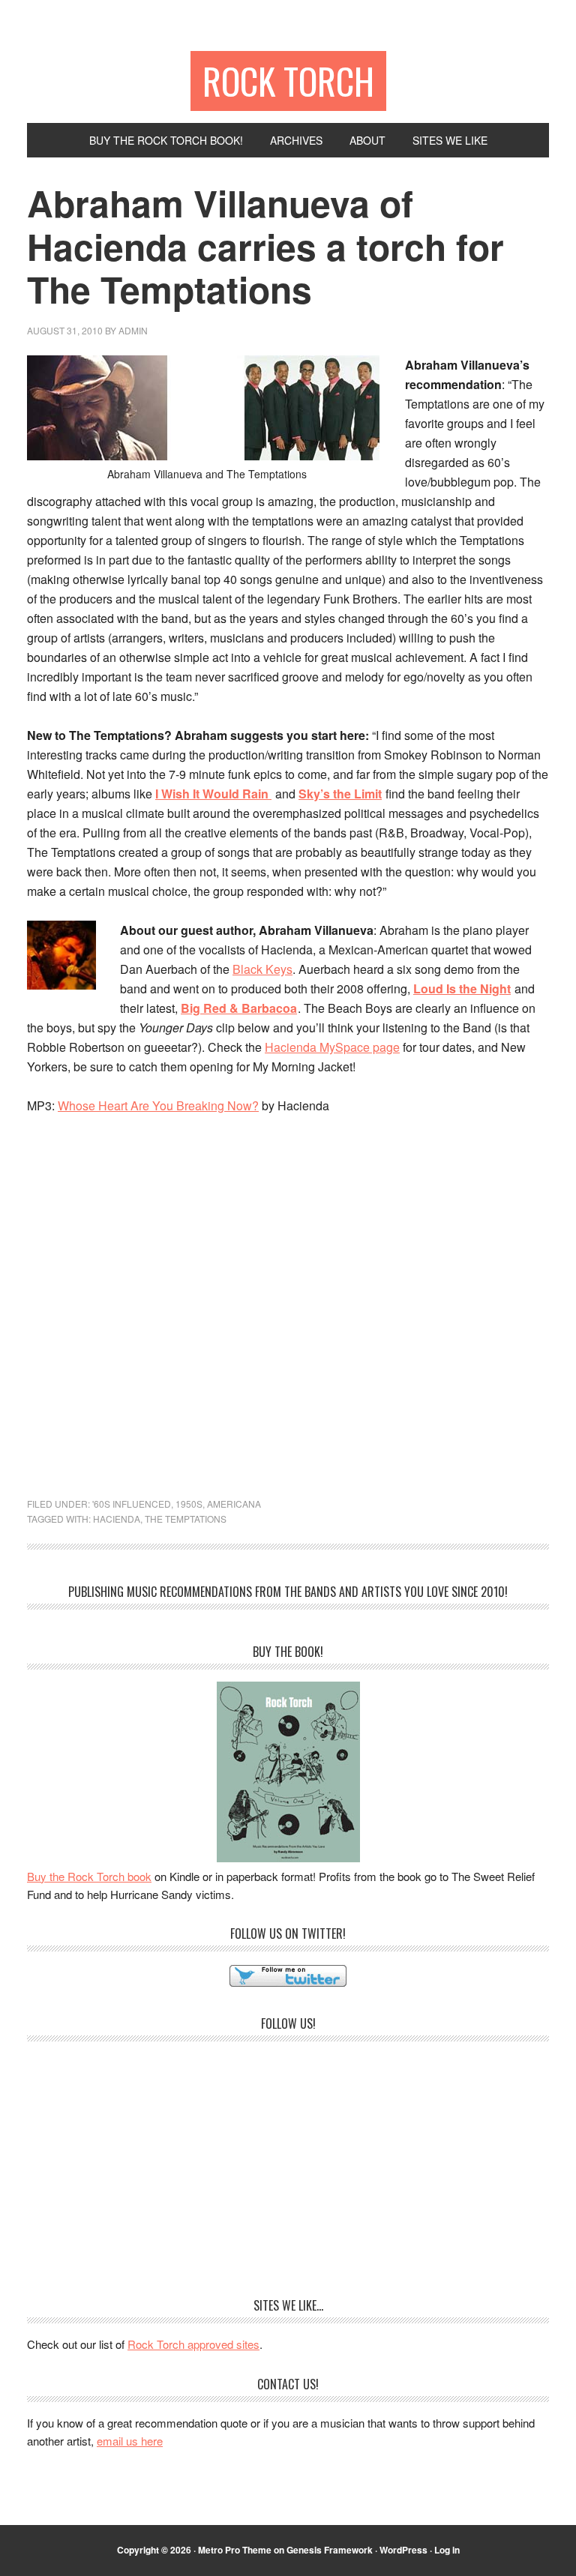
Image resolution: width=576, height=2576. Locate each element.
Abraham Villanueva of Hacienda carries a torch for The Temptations (265, 246)
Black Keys (262, 969)
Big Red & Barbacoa (239, 1008)
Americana (234, 1504)
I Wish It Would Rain (213, 794)
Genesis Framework (330, 2550)
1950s (189, 1504)
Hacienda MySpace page (332, 1047)
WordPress (403, 2550)
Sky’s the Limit (340, 794)
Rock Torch (288, 81)
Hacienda (117, 1519)
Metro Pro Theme (235, 2550)
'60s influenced (132, 1504)
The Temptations (186, 1519)
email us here (130, 2441)
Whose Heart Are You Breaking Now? (158, 1105)
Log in (447, 2550)
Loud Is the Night (462, 988)
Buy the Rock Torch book (89, 1876)
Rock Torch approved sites (193, 2344)
